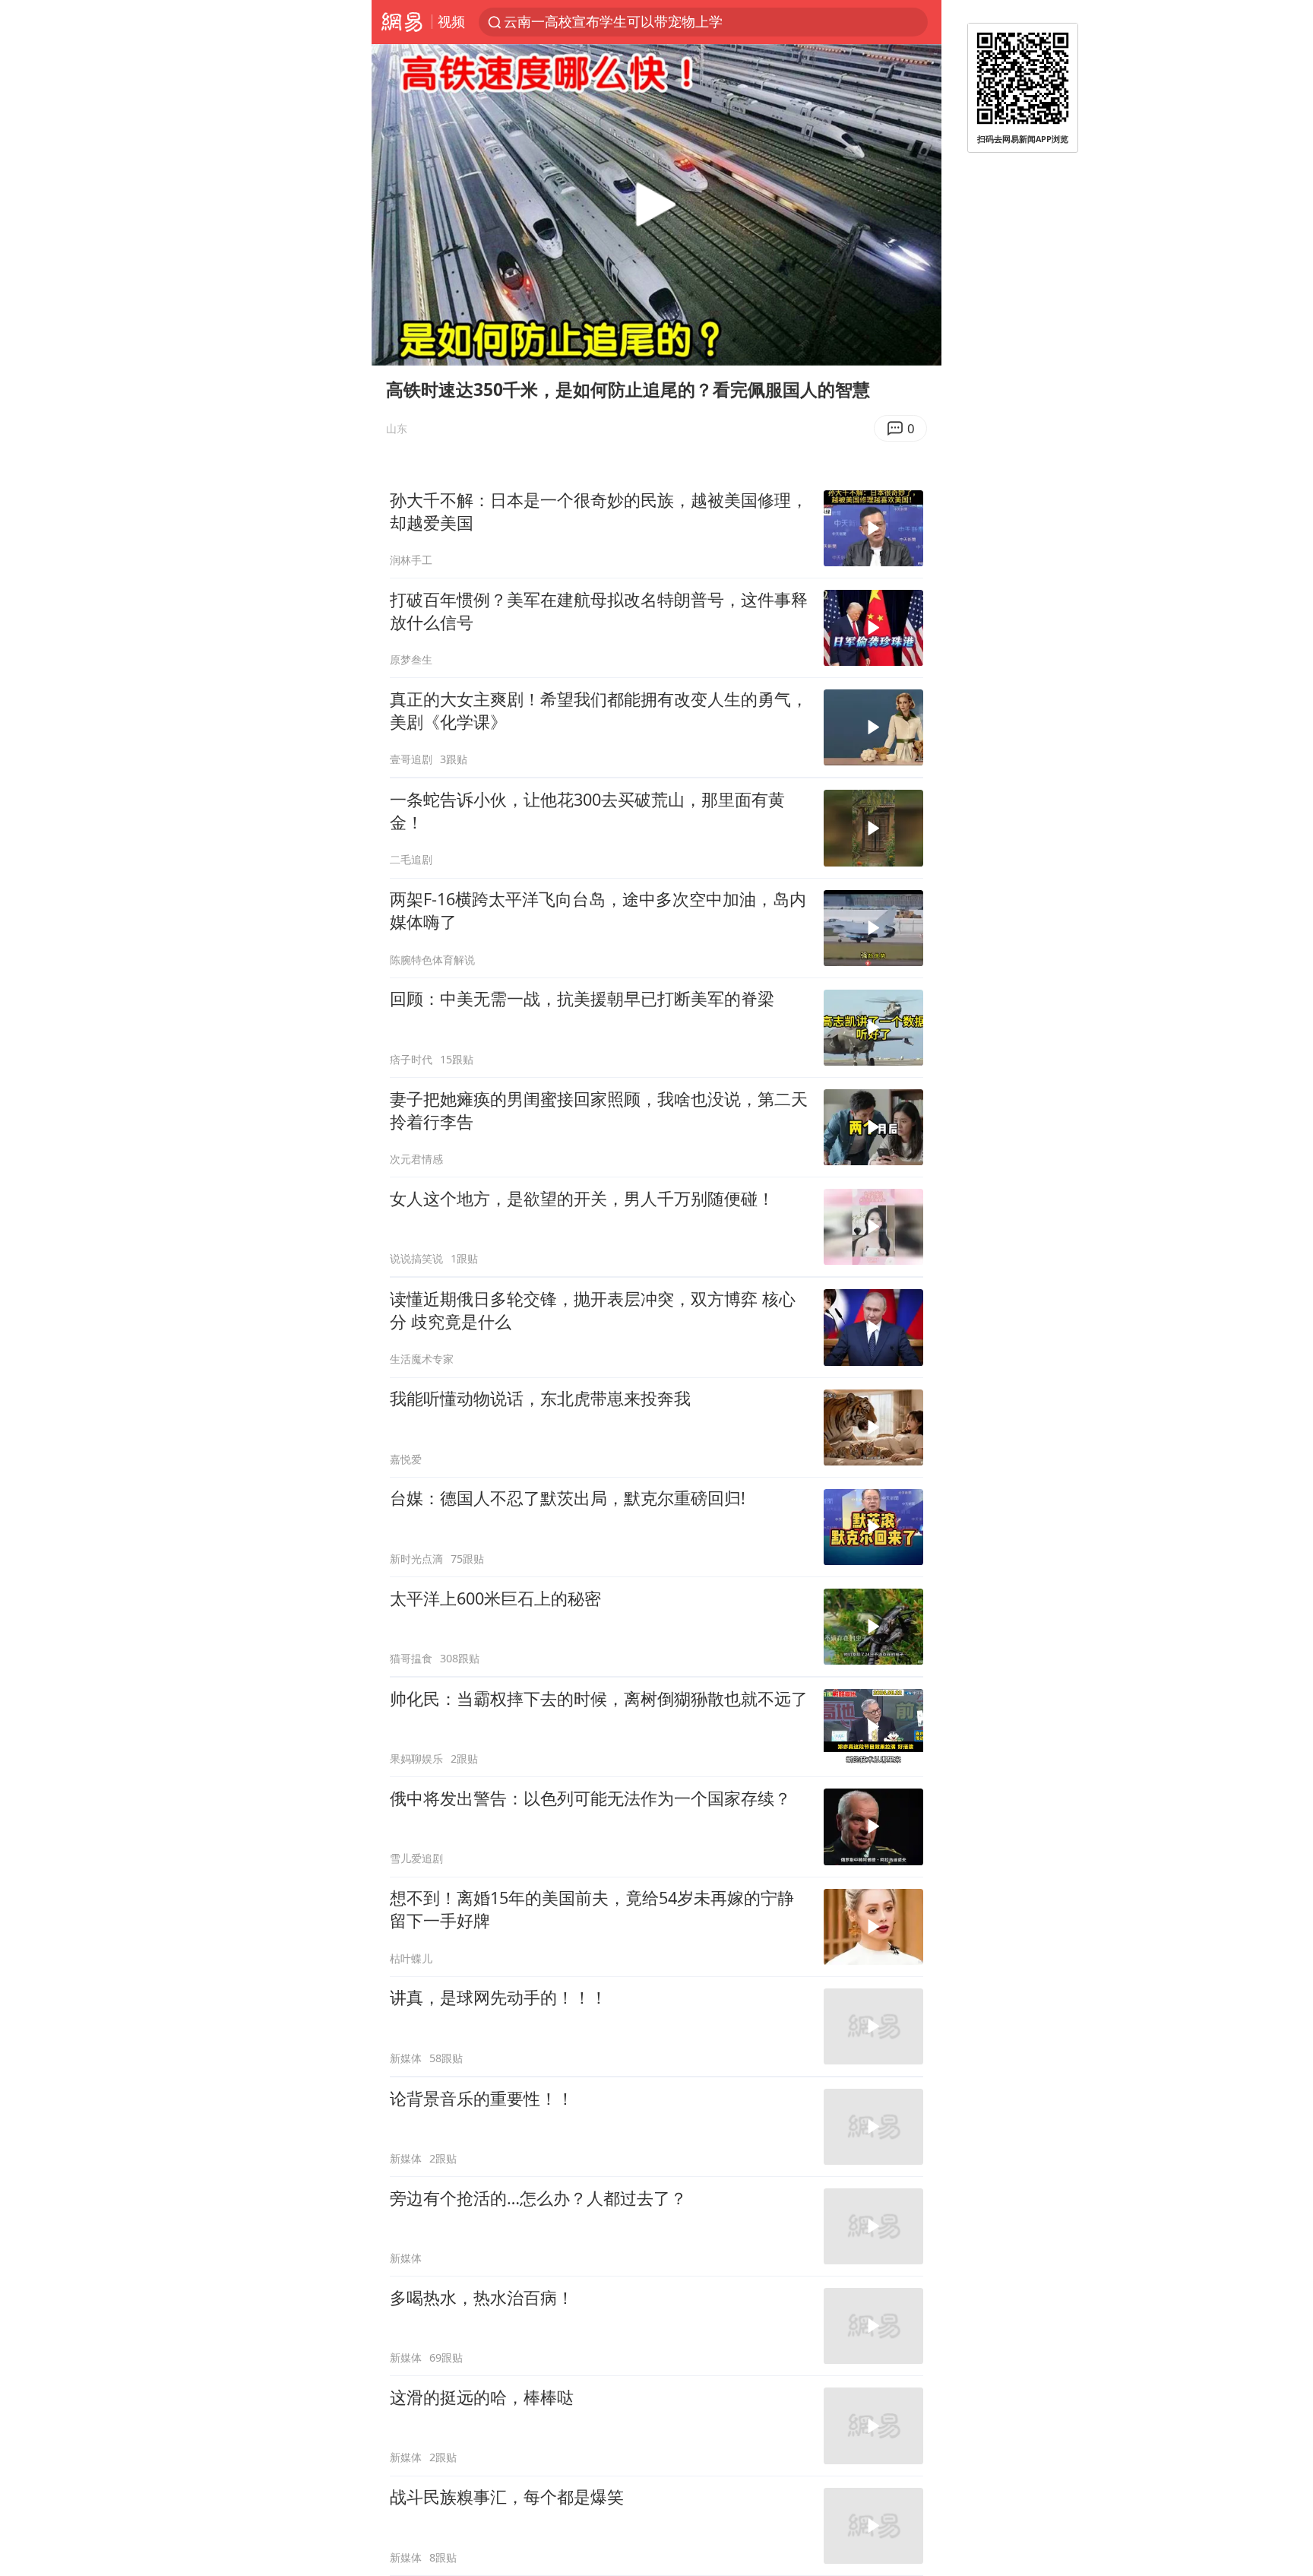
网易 (402, 22)
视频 (451, 21)
